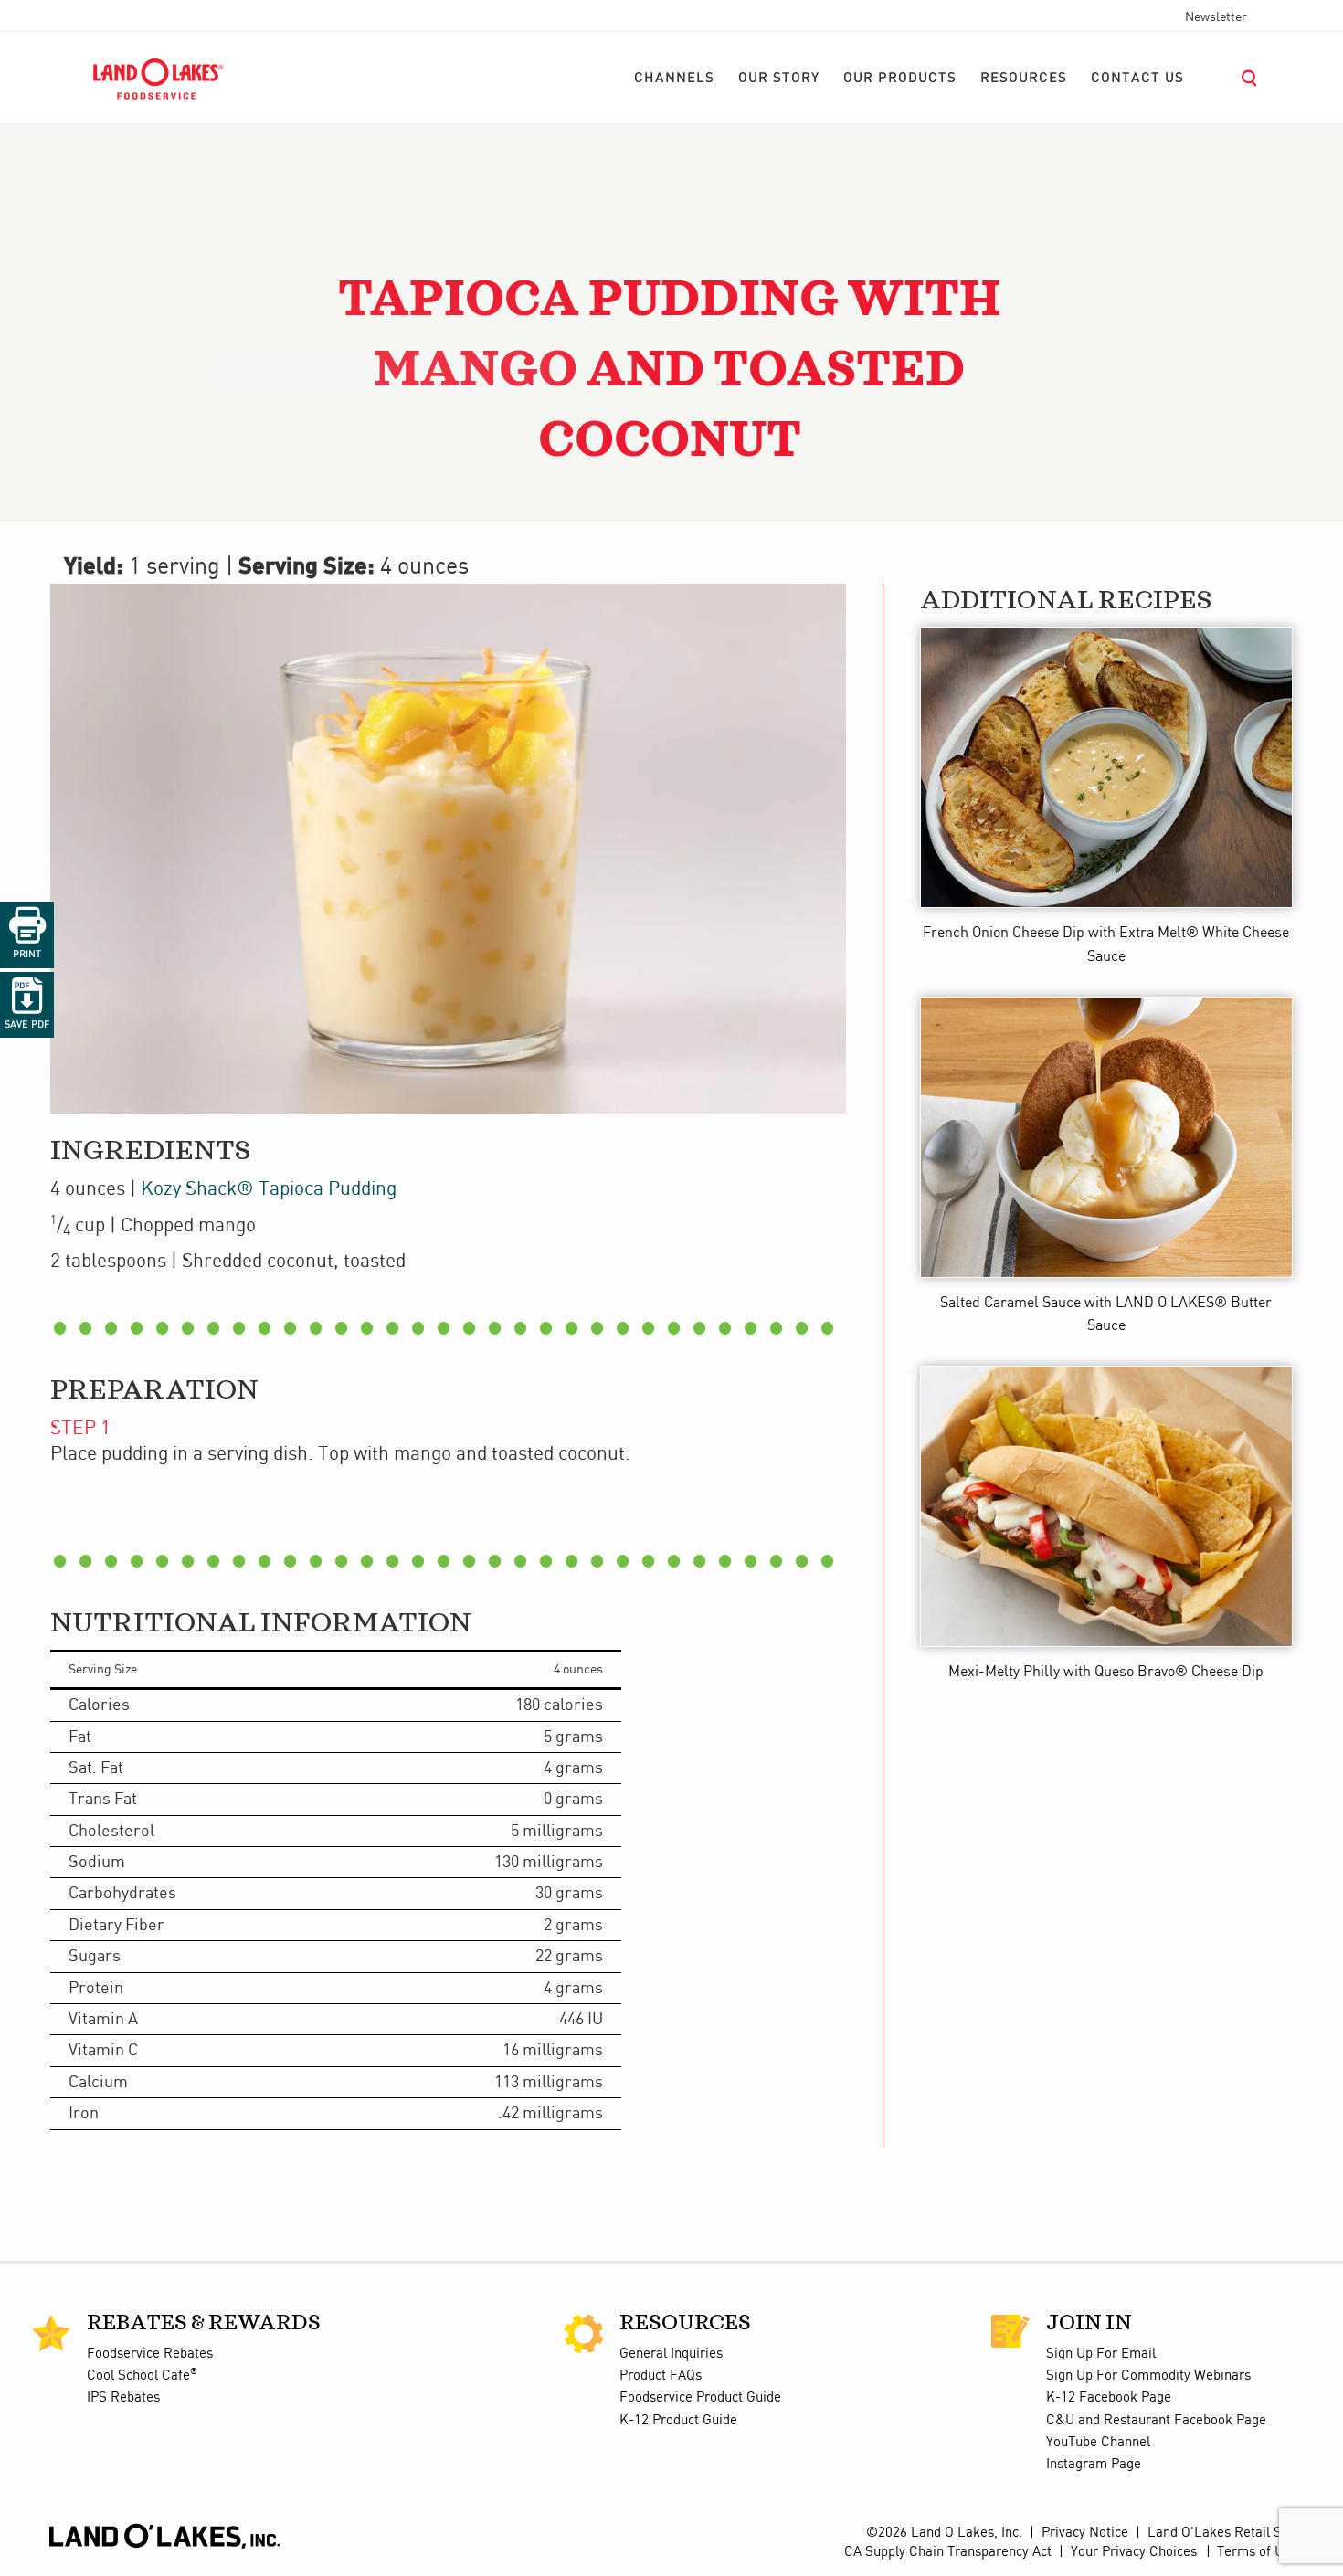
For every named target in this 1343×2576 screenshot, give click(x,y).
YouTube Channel (1098, 2443)
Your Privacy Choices (1134, 2552)
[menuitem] (674, 79)
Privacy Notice (1085, 2533)
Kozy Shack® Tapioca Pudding (269, 1189)
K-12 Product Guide (678, 2421)
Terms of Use (1257, 2552)
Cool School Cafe (142, 2376)
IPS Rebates (123, 2398)
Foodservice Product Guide (700, 2398)
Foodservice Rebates (150, 2354)
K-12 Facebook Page (1109, 2398)
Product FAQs (661, 2376)
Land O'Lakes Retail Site (1222, 2533)
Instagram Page (1094, 2465)
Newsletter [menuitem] (1216, 17)
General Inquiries (671, 2354)
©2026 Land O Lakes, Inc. (942, 2533)
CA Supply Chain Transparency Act (948, 2552)
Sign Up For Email (1101, 2354)
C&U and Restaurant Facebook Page (1156, 2421)
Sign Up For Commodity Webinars (1148, 2376)
